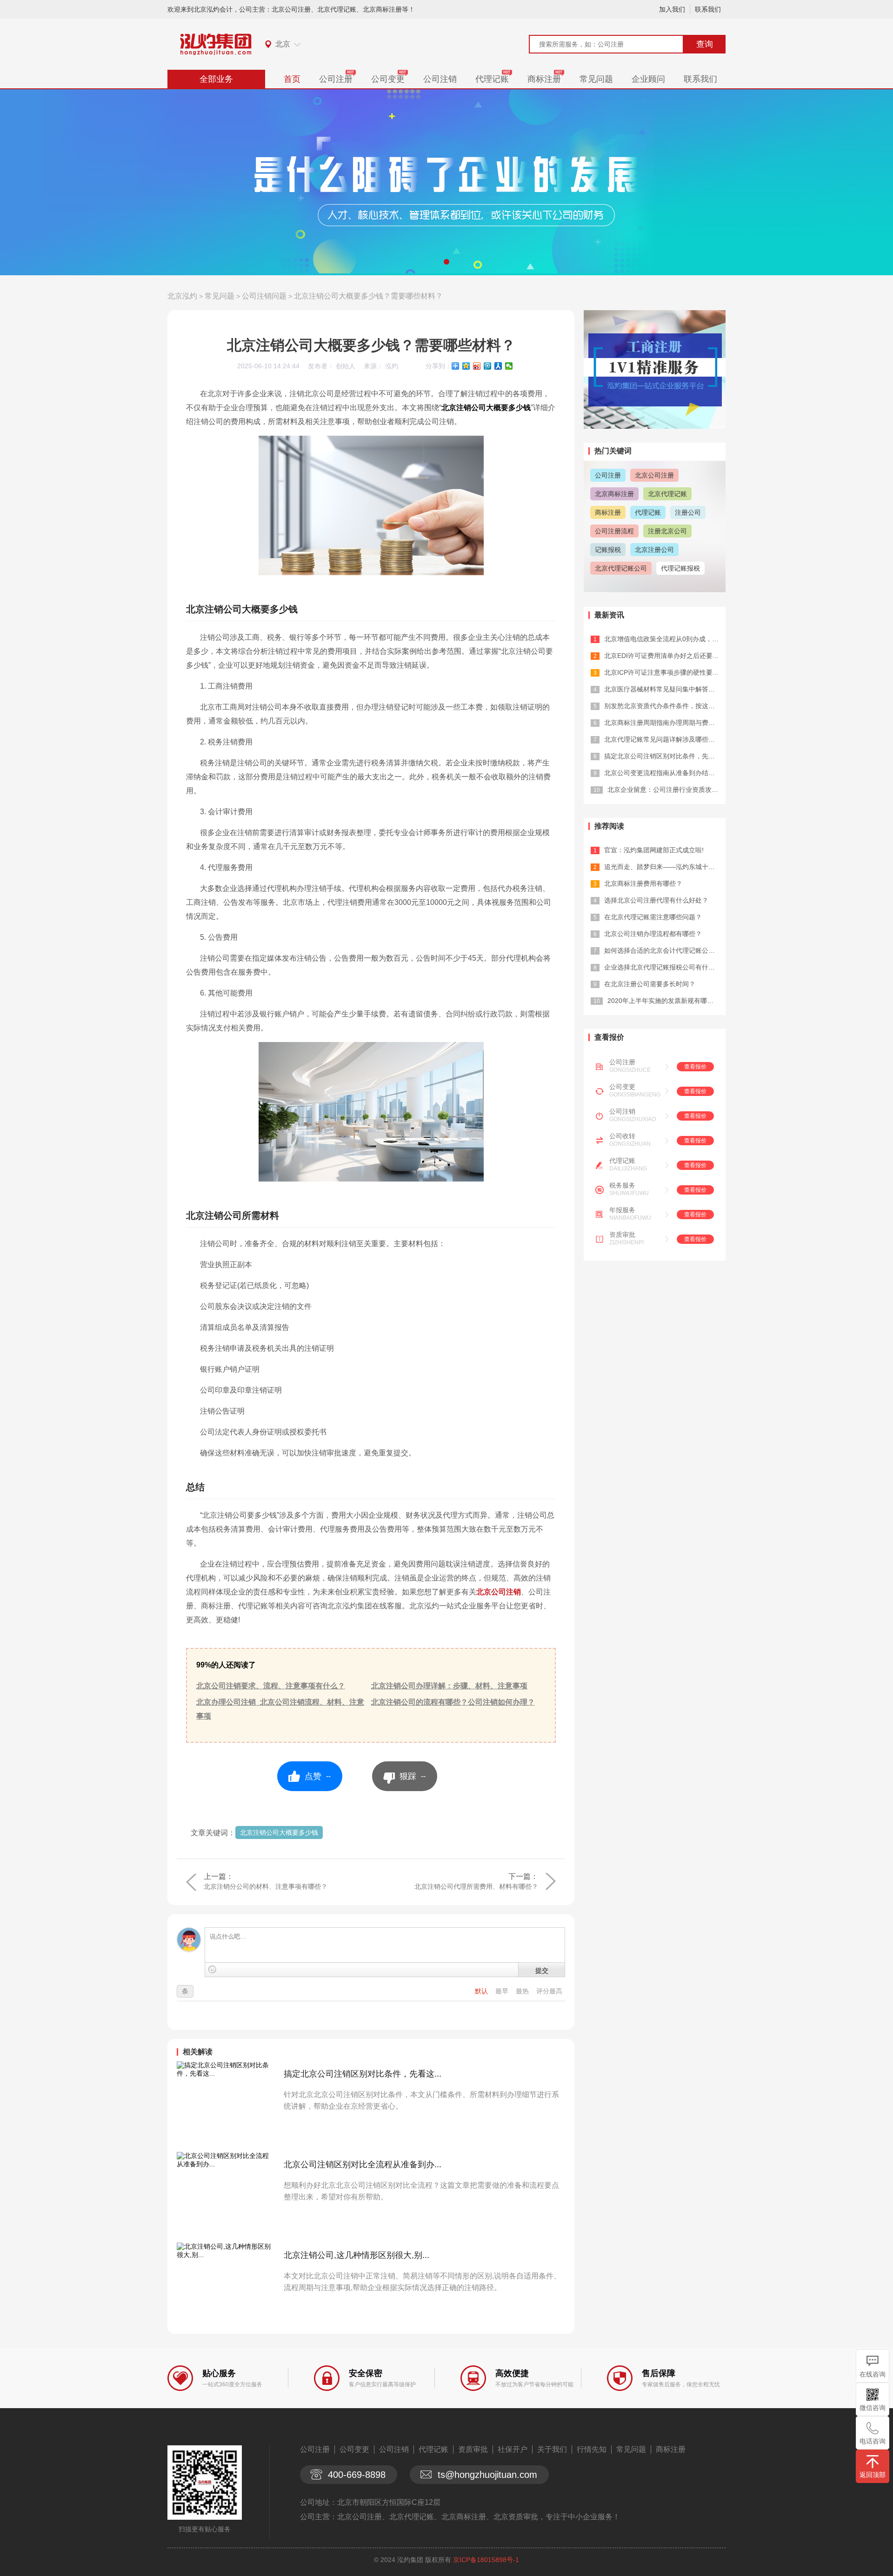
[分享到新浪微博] (477, 366)
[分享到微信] (509, 366)
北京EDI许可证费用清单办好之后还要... (661, 656)
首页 (292, 79)
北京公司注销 (499, 1592)
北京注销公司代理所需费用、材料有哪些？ (476, 1886)
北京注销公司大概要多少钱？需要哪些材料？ (368, 296)
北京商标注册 (614, 494)
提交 (542, 1970)
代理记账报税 (680, 568)
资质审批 (622, 1235)
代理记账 (492, 79)
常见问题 (596, 79)
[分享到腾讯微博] (488, 366)
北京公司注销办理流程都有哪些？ (653, 934)
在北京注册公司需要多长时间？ (650, 984)
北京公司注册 (654, 475)
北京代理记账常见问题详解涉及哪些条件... (666, 739)
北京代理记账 (667, 494)
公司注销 (440, 79)
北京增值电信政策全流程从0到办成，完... (664, 639)
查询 (705, 44)
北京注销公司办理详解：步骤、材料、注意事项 (449, 1686)
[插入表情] (212, 1969)
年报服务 (622, 1210)
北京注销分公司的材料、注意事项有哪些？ (266, 1886)
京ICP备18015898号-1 (486, 2560)
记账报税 (608, 550)
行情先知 (592, 2449)
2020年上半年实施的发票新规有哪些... (663, 1001)
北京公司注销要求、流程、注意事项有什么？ (271, 1686)
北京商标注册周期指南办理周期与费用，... (666, 723)
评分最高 (549, 1991)
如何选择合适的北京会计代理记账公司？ (663, 950)
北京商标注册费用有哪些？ (643, 883)
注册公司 (688, 512)
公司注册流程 (614, 531)
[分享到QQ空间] (466, 366)
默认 (482, 1991)
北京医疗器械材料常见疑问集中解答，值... (666, 689)
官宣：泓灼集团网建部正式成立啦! (654, 850)
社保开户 (513, 2449)
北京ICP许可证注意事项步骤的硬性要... (661, 672)
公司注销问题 (264, 296)
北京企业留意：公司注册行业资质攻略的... (669, 790)
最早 (503, 1991)
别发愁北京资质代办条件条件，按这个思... (666, 706)
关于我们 (552, 2449)
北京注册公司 (654, 550)
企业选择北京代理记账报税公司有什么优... (666, 967)
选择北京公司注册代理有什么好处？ (656, 900)
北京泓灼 (182, 296)
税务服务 (622, 1185)
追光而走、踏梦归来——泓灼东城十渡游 (663, 867)
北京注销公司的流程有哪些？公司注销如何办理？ (453, 1702)
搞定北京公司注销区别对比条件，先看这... (363, 2074)
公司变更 (388, 79)
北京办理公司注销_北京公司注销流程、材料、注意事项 (280, 1709)
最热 (523, 1991)
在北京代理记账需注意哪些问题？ (653, 917)
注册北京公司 (667, 531)
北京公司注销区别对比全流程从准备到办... (363, 2164)
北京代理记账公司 (621, 568)
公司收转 (622, 1136)
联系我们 (708, 9)
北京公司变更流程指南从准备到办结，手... (666, 773)
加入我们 (672, 9)
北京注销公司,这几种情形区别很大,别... (357, 2255)
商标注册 (544, 79)
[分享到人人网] (498, 366)
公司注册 (336, 79)
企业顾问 (648, 79)
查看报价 (695, 1067)
